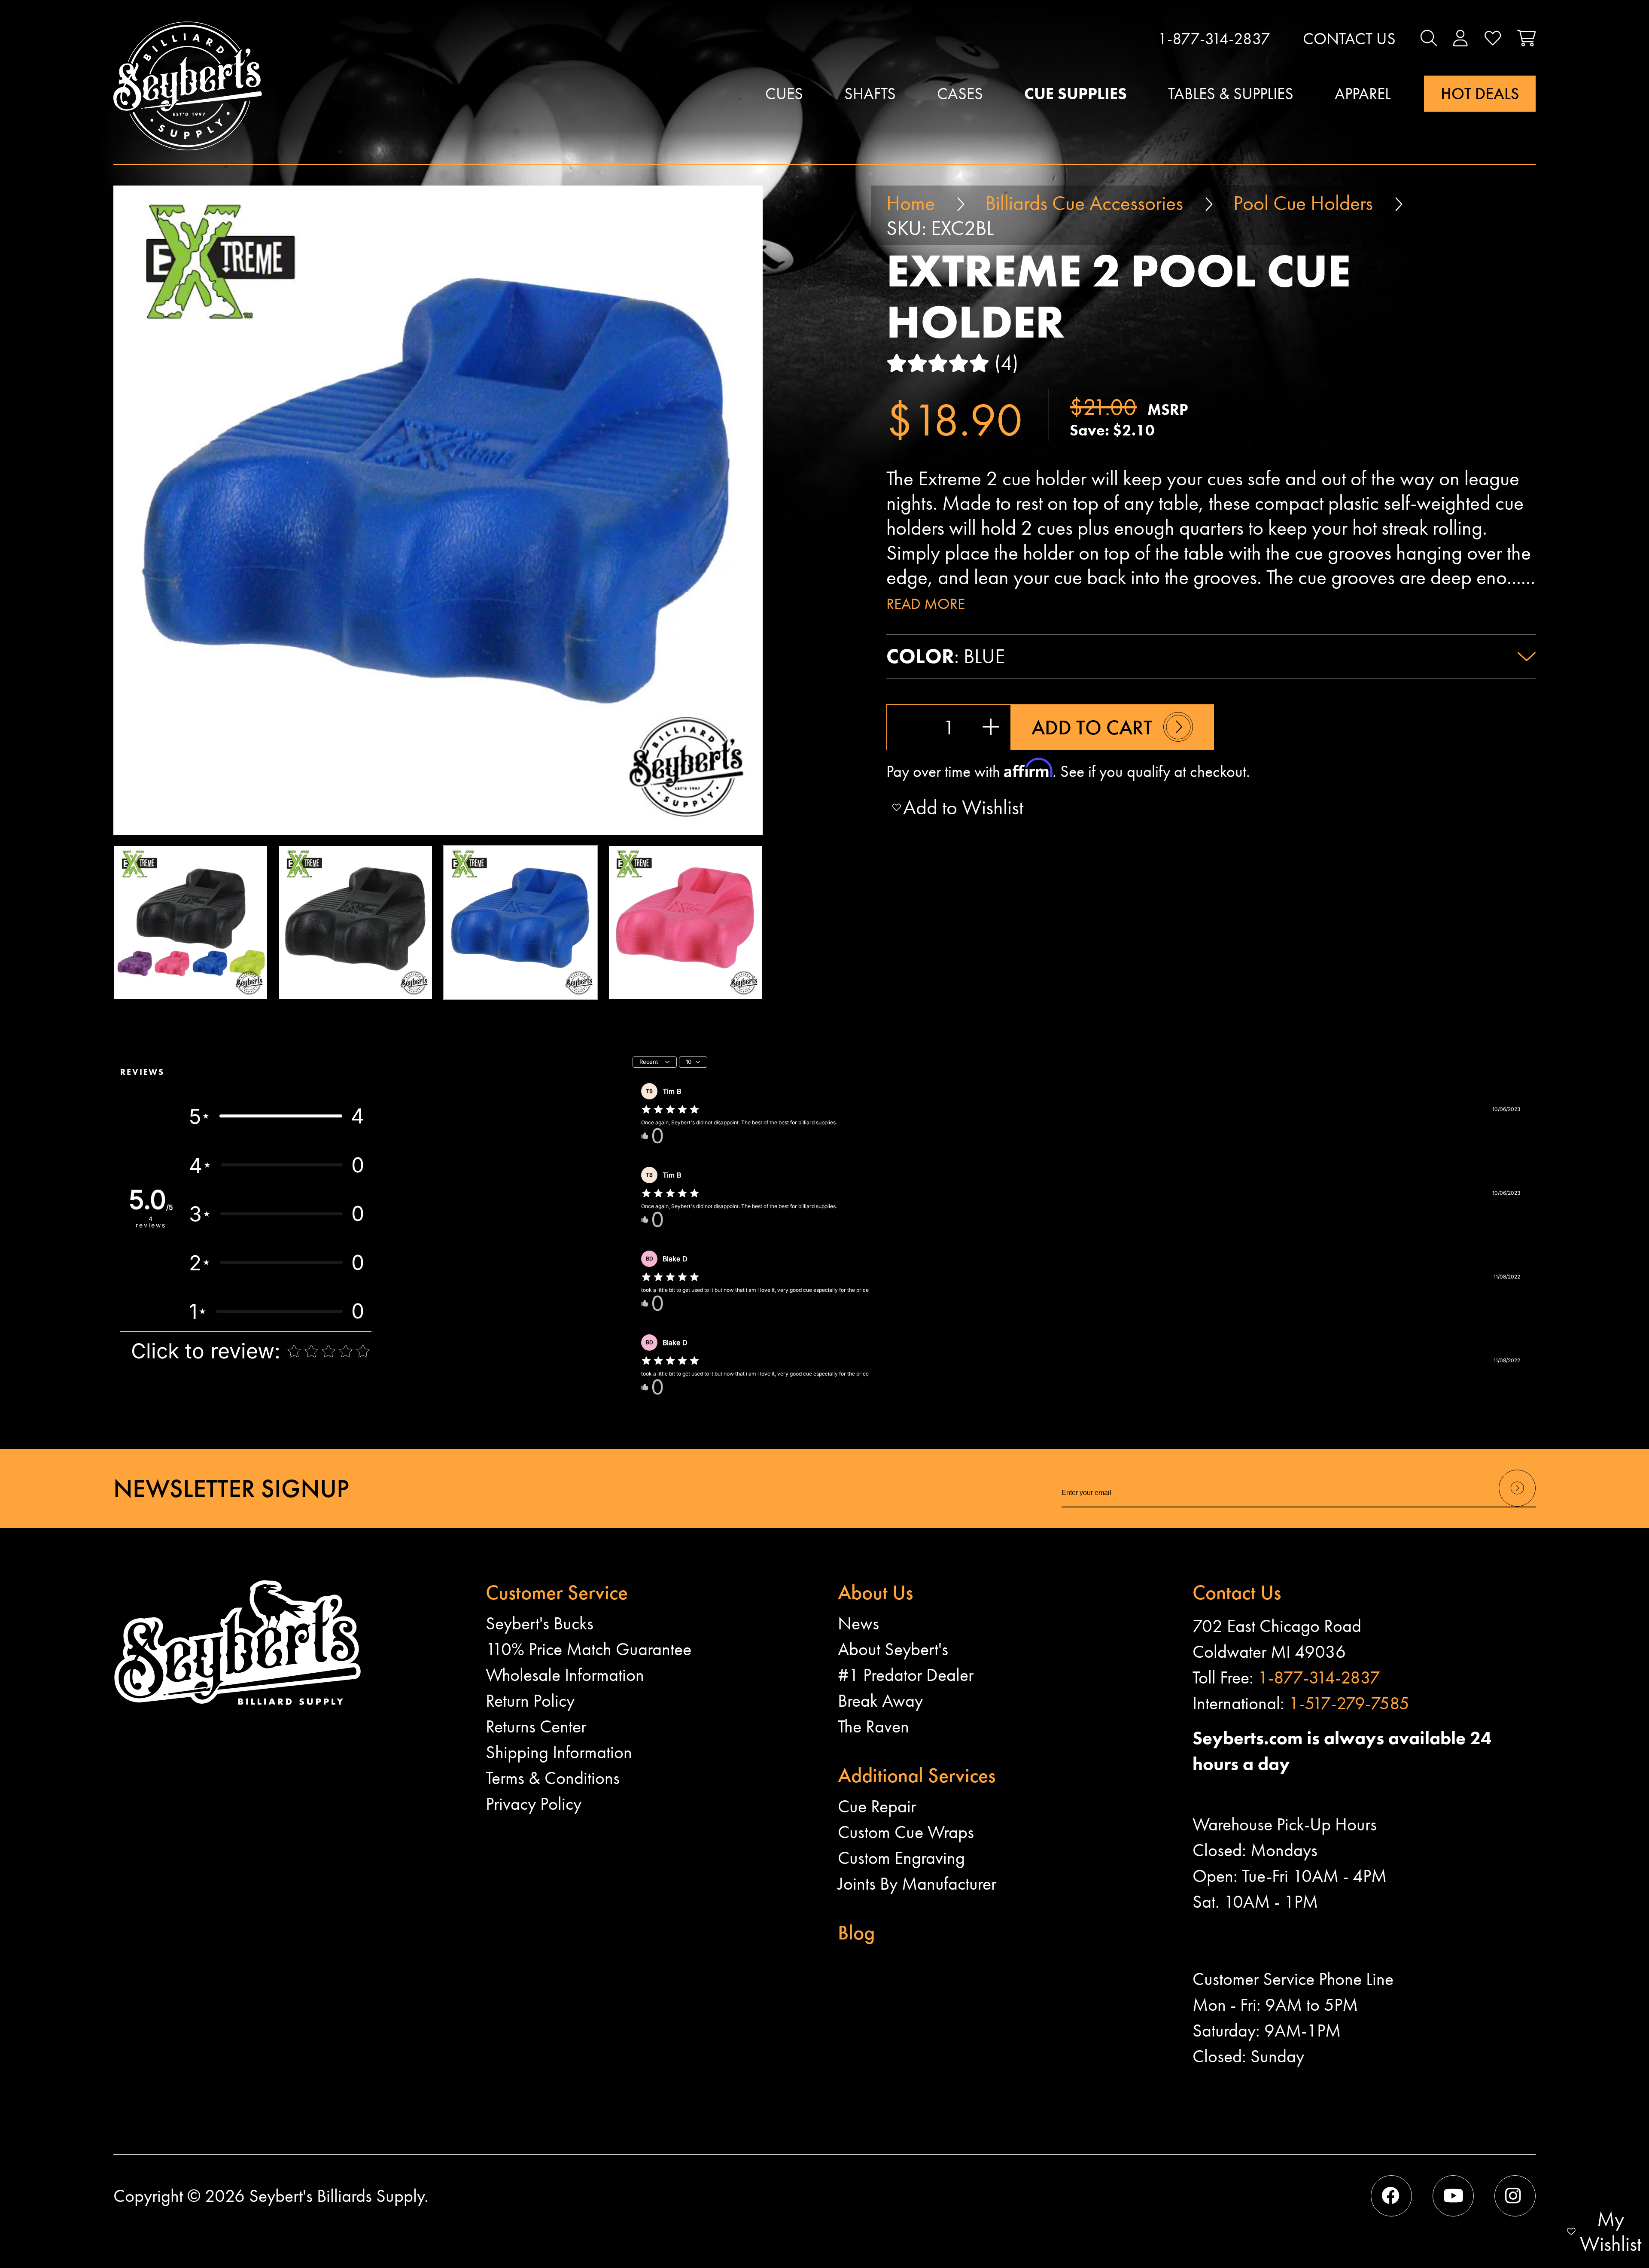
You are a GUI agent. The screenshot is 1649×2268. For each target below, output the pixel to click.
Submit (1517, 1506)
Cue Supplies (1076, 94)
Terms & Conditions (553, 1778)
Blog (856, 1932)
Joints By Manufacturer (917, 1884)
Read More (926, 604)
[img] (670, 1110)
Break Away (880, 1701)
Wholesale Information (565, 1675)
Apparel (1363, 94)
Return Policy (530, 1701)
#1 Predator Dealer (906, 1675)
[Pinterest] (1515, 2196)
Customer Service (557, 1592)
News (858, 1623)
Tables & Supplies (1231, 94)
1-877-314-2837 (1214, 39)
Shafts (870, 94)
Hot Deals (1480, 94)
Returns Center (536, 1726)
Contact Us (1349, 39)
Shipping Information (559, 1752)
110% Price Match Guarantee (589, 1649)
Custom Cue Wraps (906, 1832)
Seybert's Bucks (540, 1623)
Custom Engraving (901, 1858)
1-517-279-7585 (1349, 1703)
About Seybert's (893, 1649)
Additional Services (917, 1775)
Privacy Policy (534, 1804)
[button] (1429, 39)
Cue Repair (877, 1806)
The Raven (873, 1726)
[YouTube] (1453, 2196)
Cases (960, 94)
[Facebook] (1391, 2196)
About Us (875, 1592)
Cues (784, 94)
